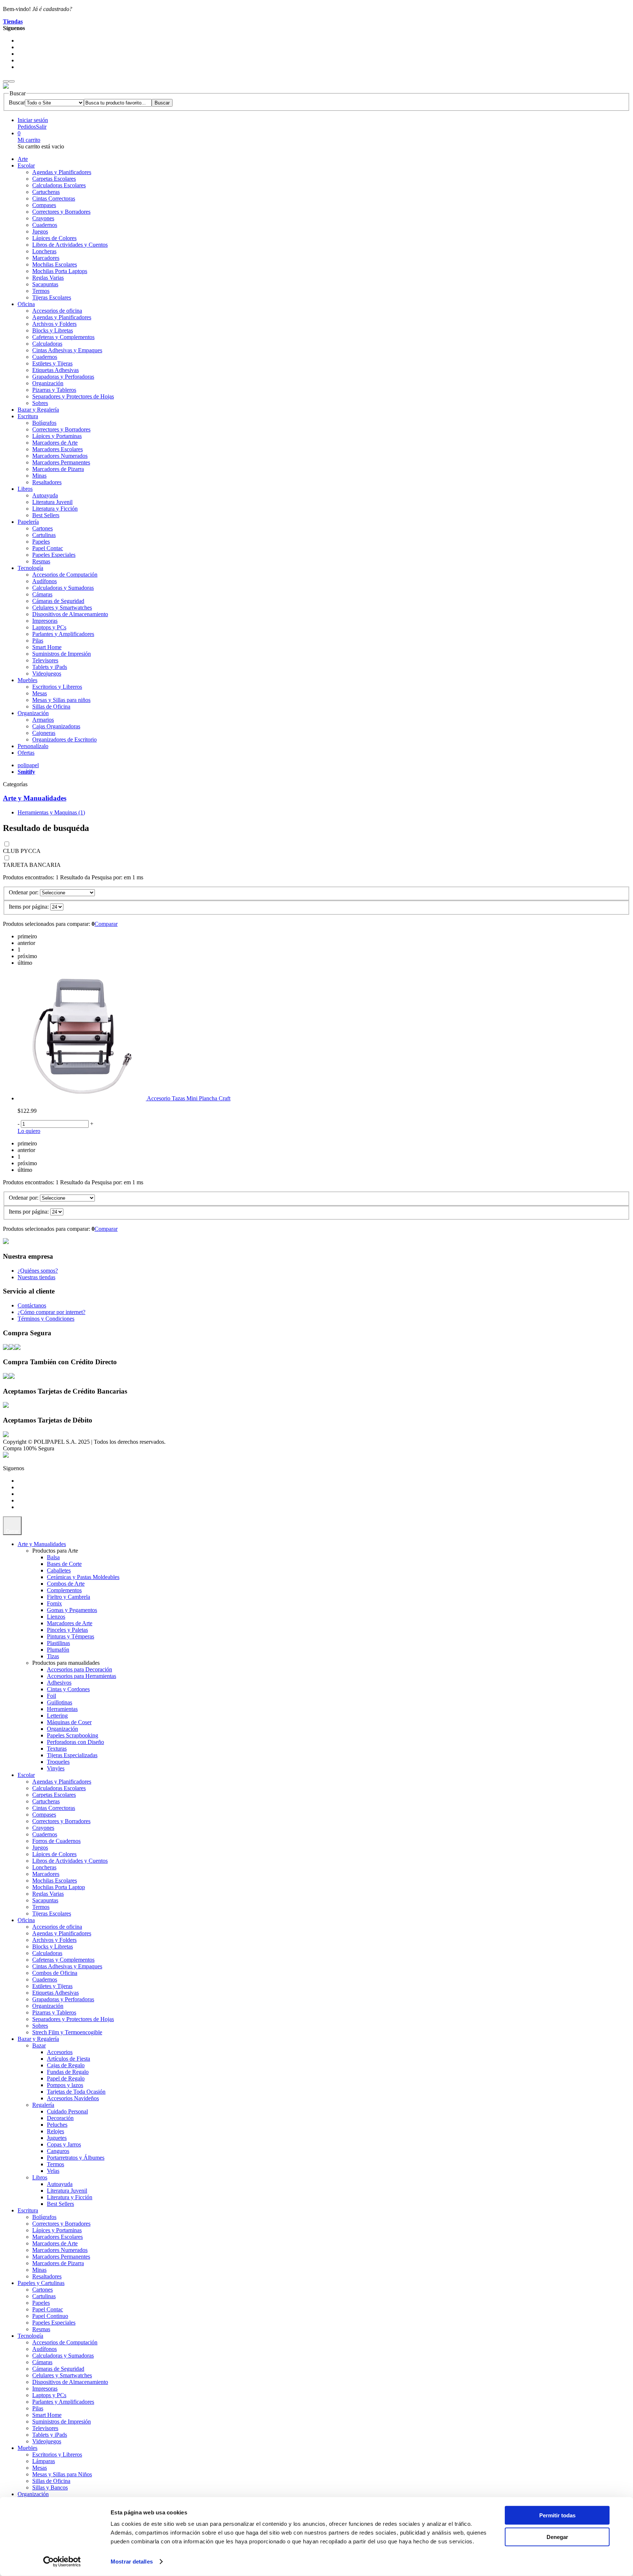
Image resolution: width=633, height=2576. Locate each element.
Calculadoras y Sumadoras (63, 588)
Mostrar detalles (132, 2562)
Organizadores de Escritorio (64, 739)
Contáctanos (32, 1305)
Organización (48, 383)
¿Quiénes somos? (38, 1271)
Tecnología (30, 568)
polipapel (28, 765)
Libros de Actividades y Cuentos (70, 245)
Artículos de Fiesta (69, 2059)
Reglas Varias (48, 278)
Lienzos (56, 1617)
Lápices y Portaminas (57, 436)
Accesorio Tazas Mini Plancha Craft (189, 1098)
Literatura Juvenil (52, 502)
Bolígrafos (44, 423)
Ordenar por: (24, 892)
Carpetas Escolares (54, 179)
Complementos (64, 1590)
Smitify (26, 772)
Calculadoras (47, 344)
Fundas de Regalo (68, 2072)
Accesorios (60, 2052)
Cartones (42, 528)
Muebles (27, 680)
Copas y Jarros (64, 2144)
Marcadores (46, 258)
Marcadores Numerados (60, 456)
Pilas (38, 641)
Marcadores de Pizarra (58, 469)
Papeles (41, 542)
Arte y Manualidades (35, 798)
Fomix (54, 1603)
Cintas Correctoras (54, 198)
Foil (51, 1696)
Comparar (106, 924)
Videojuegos (47, 674)
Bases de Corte (64, 1564)
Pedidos (27, 127)
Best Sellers (46, 515)
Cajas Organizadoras (56, 726)
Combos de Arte (66, 1584)
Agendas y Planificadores (62, 172)
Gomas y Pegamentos (72, 1610)
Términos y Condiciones (46, 1319)
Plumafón (58, 1650)
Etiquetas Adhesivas (55, 370)
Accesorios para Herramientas (82, 1676)
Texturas (57, 1749)
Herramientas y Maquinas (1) (51, 812)
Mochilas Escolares (55, 264)
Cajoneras (44, 733)
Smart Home (47, 647)
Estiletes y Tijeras (52, 363)
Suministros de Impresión (62, 654)
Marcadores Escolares (58, 449)
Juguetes (57, 2138)
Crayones (43, 218)
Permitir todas (557, 2515)
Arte (23, 159)
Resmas (41, 561)
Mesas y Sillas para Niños (62, 2474)
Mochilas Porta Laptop (59, 1887)
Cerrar (12, 1531)
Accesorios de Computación (65, 575)
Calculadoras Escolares (59, 185)
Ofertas (26, 753)
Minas (39, 476)
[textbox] (118, 103)
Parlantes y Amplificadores (63, 634)
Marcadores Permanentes (61, 462)
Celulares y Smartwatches (62, 608)
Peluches (57, 2125)
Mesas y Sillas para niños (61, 700)
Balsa (53, 1557)
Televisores (45, 660)
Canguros (58, 2151)
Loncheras (44, 251)
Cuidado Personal (67, 2111)
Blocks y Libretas (53, 330)
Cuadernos (45, 225)
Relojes (55, 2131)
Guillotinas (60, 1702)
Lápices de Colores (54, 238)
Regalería (43, 2105)
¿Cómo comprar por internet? (51, 1312)
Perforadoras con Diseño (75, 1742)
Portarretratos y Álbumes (76, 2158)
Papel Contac (48, 548)
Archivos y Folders (54, 324)
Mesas (40, 693)
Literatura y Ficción (55, 509)
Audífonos (45, 581)
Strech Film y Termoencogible (67, 2032)
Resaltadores (47, 482)
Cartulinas (44, 535)
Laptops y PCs (49, 627)
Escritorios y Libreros (57, 687)
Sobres (40, 403)
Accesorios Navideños (73, 2098)
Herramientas (62, 1709)
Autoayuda (45, 495)
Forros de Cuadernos (56, 1841)
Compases (44, 205)
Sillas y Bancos (50, 2487)
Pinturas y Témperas (71, 1636)
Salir (41, 127)
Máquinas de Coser (69, 1722)
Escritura (28, 416)
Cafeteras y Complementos (63, 337)
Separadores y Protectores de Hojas (73, 396)
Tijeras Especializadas (72, 1755)
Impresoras (45, 621)
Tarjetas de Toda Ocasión (76, 2092)
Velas (53, 2171)
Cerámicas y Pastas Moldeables (83, 1577)
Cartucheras (46, 192)
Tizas (53, 1656)
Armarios (43, 720)
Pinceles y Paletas (67, 1630)
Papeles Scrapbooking (73, 1735)
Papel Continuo (50, 2316)
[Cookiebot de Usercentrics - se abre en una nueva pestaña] (62, 2562)
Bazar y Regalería (38, 410)
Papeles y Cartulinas (41, 2283)
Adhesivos (59, 1683)
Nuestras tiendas (36, 1277)
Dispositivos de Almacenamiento (70, 614)
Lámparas (44, 2461)
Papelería (28, 522)
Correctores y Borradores (61, 212)
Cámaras (42, 594)
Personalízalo (33, 746)
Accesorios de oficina (57, 311)
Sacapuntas (45, 284)
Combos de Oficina (55, 1973)
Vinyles (56, 1768)
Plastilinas (58, 1643)
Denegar (557, 2537)
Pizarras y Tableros (54, 390)
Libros (25, 489)
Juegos (40, 231)
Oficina (26, 304)
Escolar (26, 165)
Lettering (57, 1716)
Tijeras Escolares (52, 297)
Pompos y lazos (65, 2085)
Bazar (39, 2045)
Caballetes (59, 1570)
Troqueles (58, 1762)
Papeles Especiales (54, 555)
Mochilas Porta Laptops (60, 271)
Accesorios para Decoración (79, 1669)
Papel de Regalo (66, 2078)
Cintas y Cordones (68, 1689)
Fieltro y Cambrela (69, 1597)
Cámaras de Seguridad (58, 601)
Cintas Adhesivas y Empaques (67, 350)
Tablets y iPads (50, 667)
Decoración (60, 2118)
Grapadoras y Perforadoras (63, 377)
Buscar (17, 102)
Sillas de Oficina (51, 706)
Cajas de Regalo (66, 2065)
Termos (41, 291)
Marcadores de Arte (55, 443)
